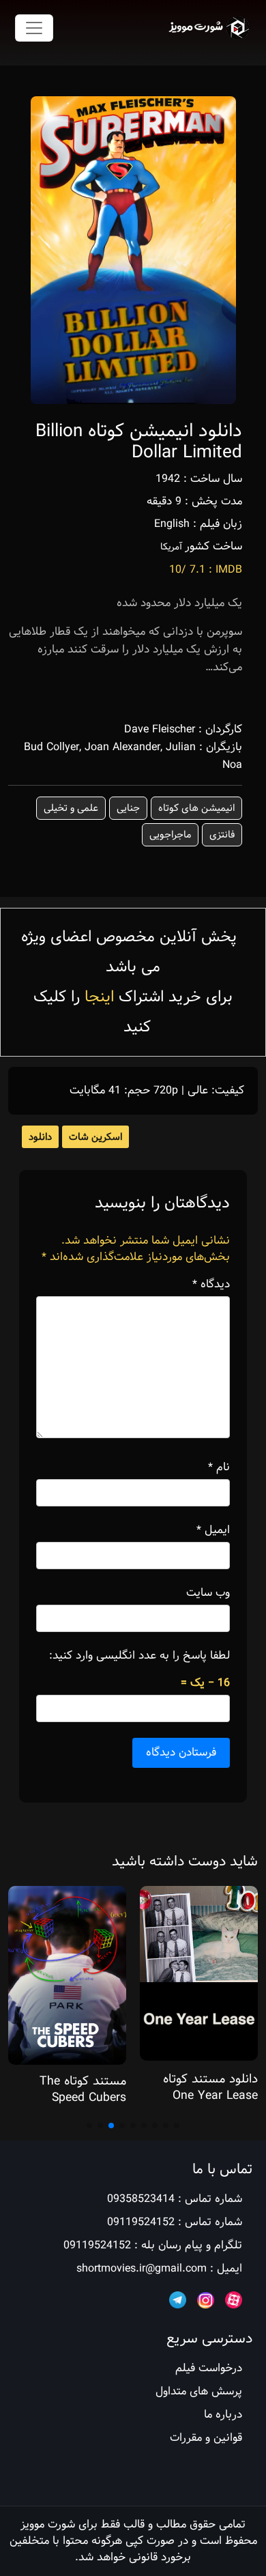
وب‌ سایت (208, 1593)
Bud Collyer (51, 747)
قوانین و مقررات (206, 2438)
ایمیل (213, 1530)
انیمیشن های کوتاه (196, 808)
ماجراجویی (170, 835)
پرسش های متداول (199, 2391)
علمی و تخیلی (71, 808)
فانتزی (222, 835)
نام (219, 1468)
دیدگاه (211, 1285)
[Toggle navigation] (34, 28)
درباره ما (223, 2415)
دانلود (40, 1137)
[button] (177, 2126)
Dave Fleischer (160, 729)
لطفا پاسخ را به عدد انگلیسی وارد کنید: (139, 1656)
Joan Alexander (122, 747)
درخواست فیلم (209, 2368)
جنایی (128, 808)
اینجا (99, 997)
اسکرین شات (95, 1137)
